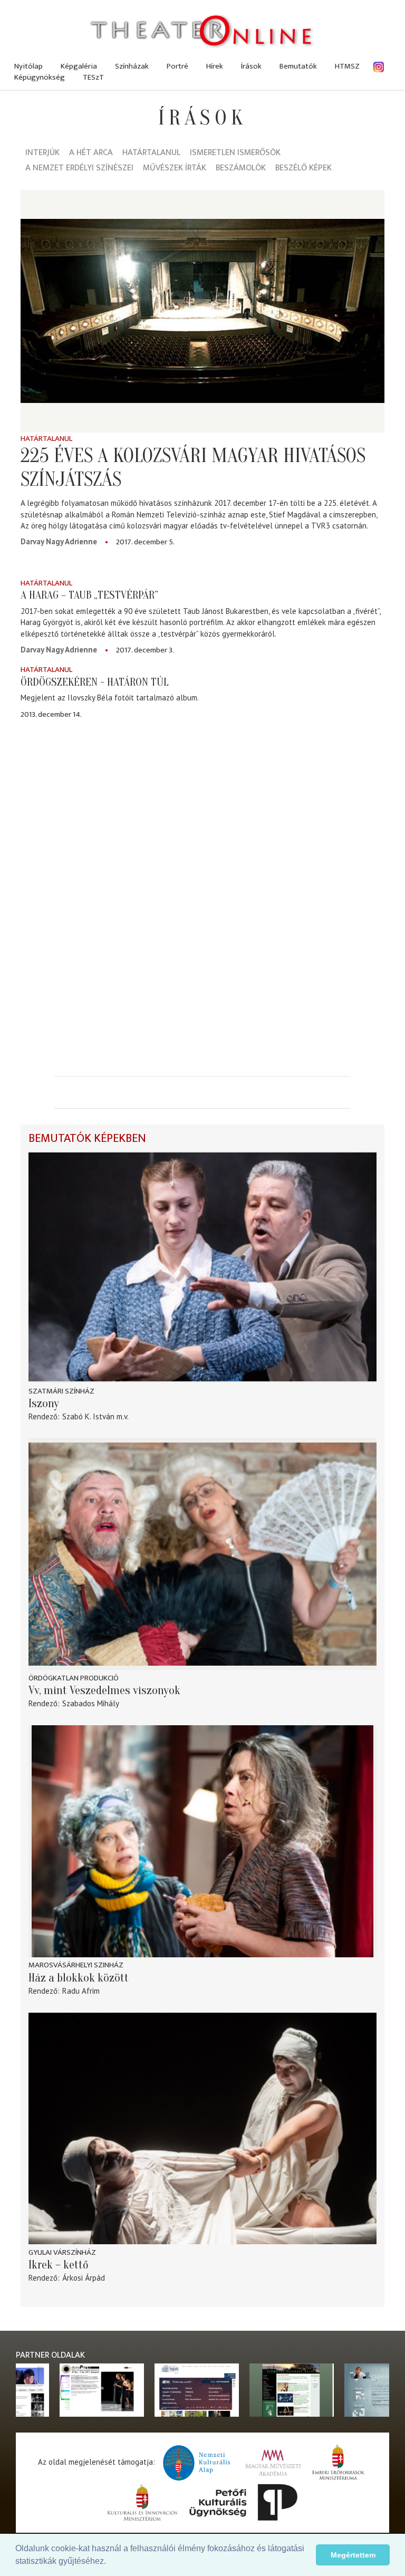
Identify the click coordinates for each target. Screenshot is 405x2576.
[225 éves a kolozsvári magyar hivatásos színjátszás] (202, 311)
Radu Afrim (81, 1991)
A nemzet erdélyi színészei (79, 169)
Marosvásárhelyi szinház (76, 1965)
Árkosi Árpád (84, 2278)
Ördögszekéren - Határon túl (95, 682)
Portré (177, 66)
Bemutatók (298, 66)
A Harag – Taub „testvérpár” (89, 595)
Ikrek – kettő (59, 2265)
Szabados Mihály (91, 1703)
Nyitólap (28, 66)
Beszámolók (241, 169)
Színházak (132, 66)
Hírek (215, 66)
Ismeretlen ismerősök (235, 153)
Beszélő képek (303, 169)
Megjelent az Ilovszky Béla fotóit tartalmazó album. (110, 698)
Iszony (44, 1404)
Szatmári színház (61, 1391)
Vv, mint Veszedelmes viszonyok (104, 1690)
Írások (251, 66)
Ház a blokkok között (79, 1978)
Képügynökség (40, 77)
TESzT (93, 77)
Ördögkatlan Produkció (74, 1678)
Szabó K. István (88, 1416)
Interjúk (42, 153)
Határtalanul (151, 153)
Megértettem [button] (353, 2555)
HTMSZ (347, 66)
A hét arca (91, 153)
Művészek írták (175, 169)
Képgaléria (79, 66)
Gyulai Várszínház (62, 2252)
